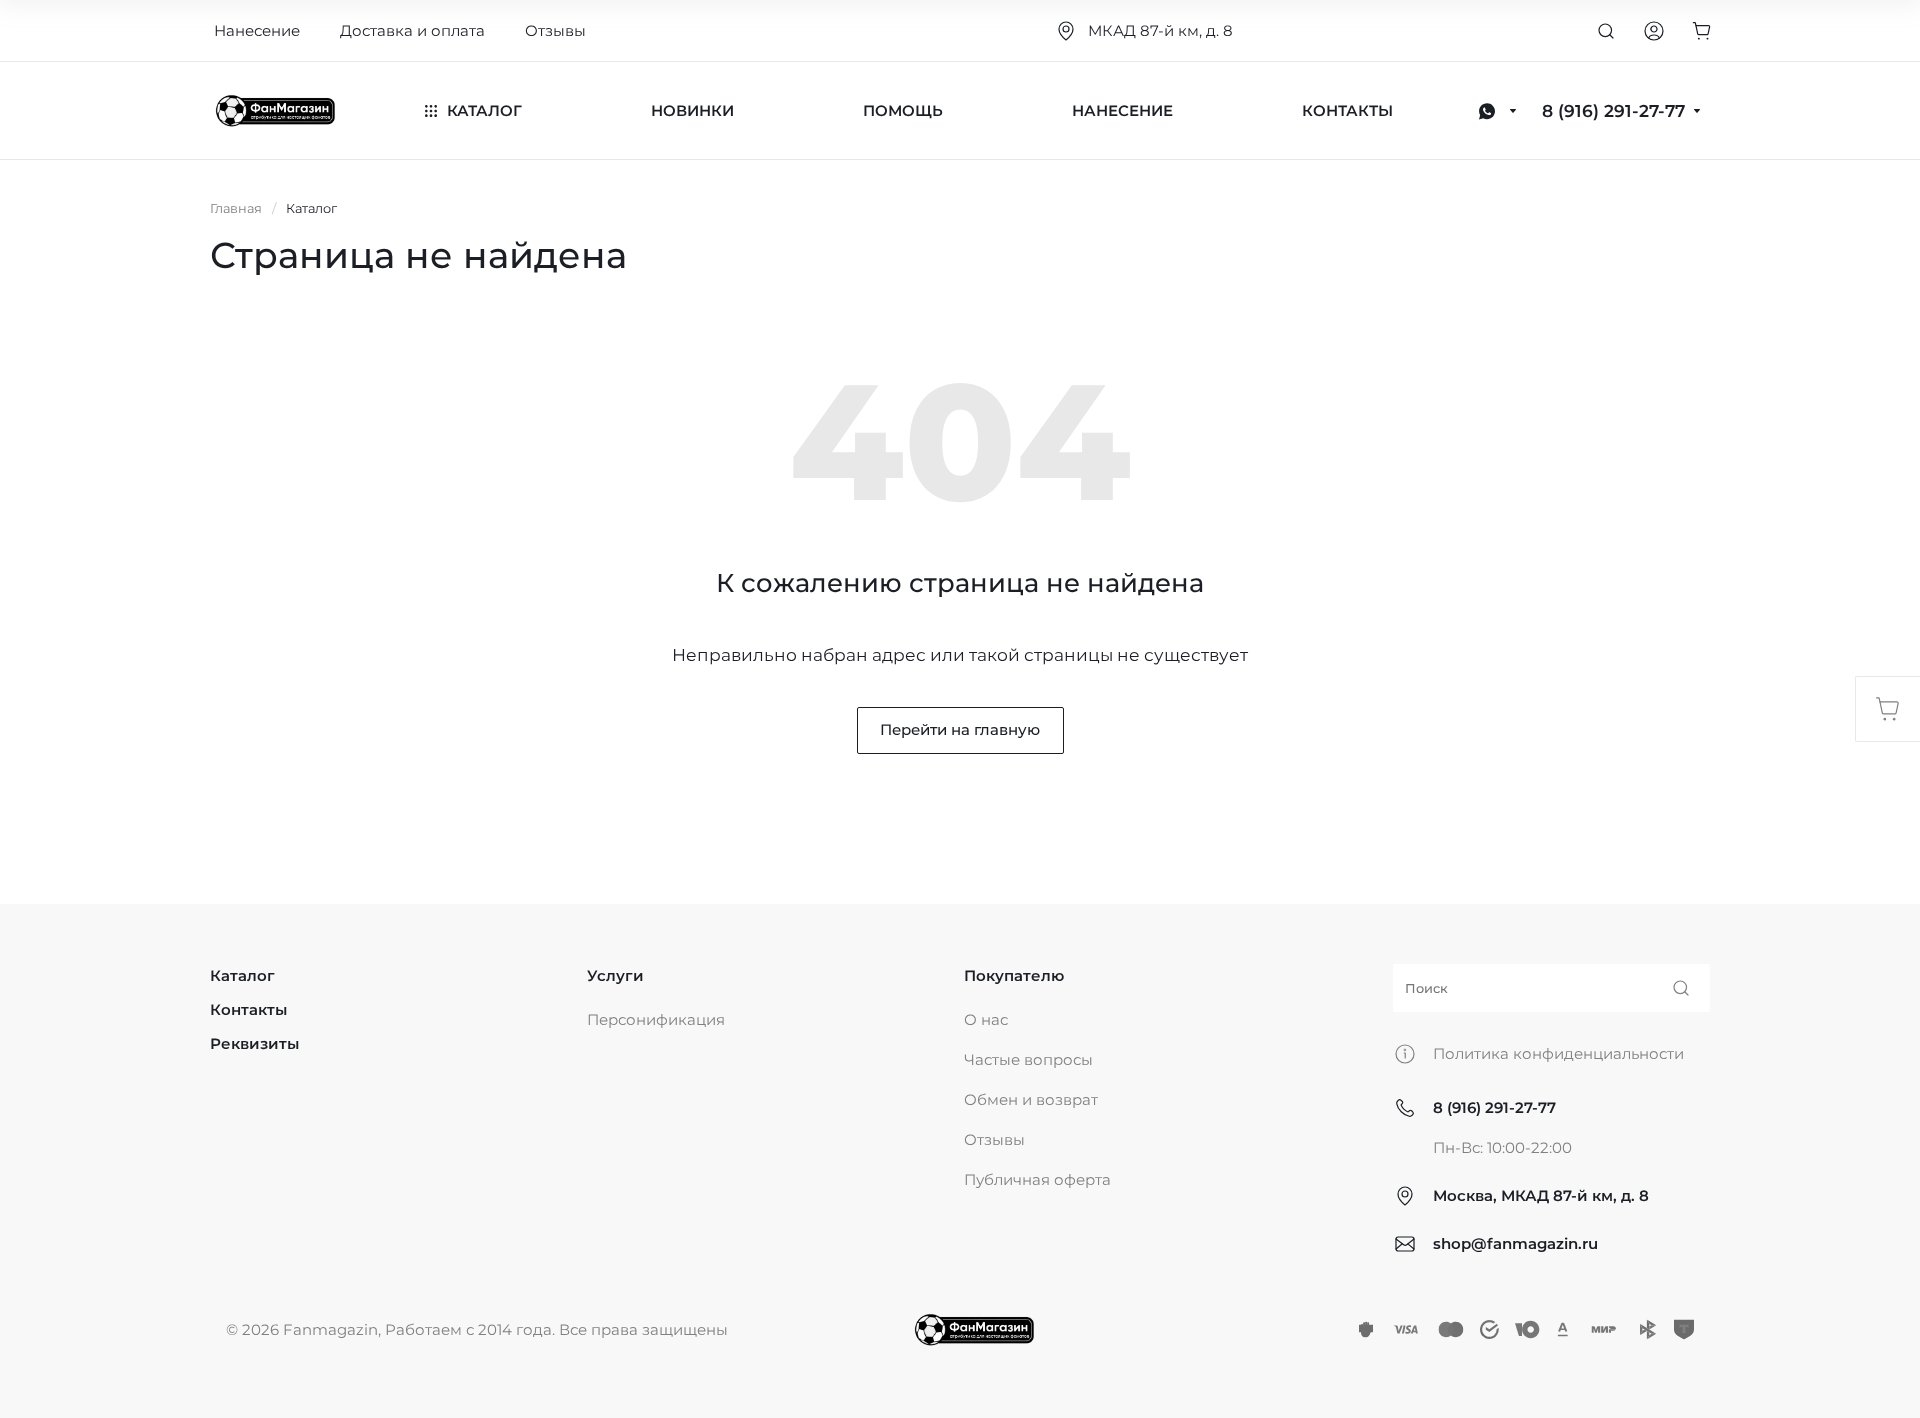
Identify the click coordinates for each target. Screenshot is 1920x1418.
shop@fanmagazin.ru (1515, 1243)
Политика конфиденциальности (1558, 1053)
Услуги (615, 975)
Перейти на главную (960, 729)
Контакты (248, 1009)
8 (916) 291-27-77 (1494, 1107)
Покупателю (1014, 975)
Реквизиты (254, 1043)
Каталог (242, 975)
